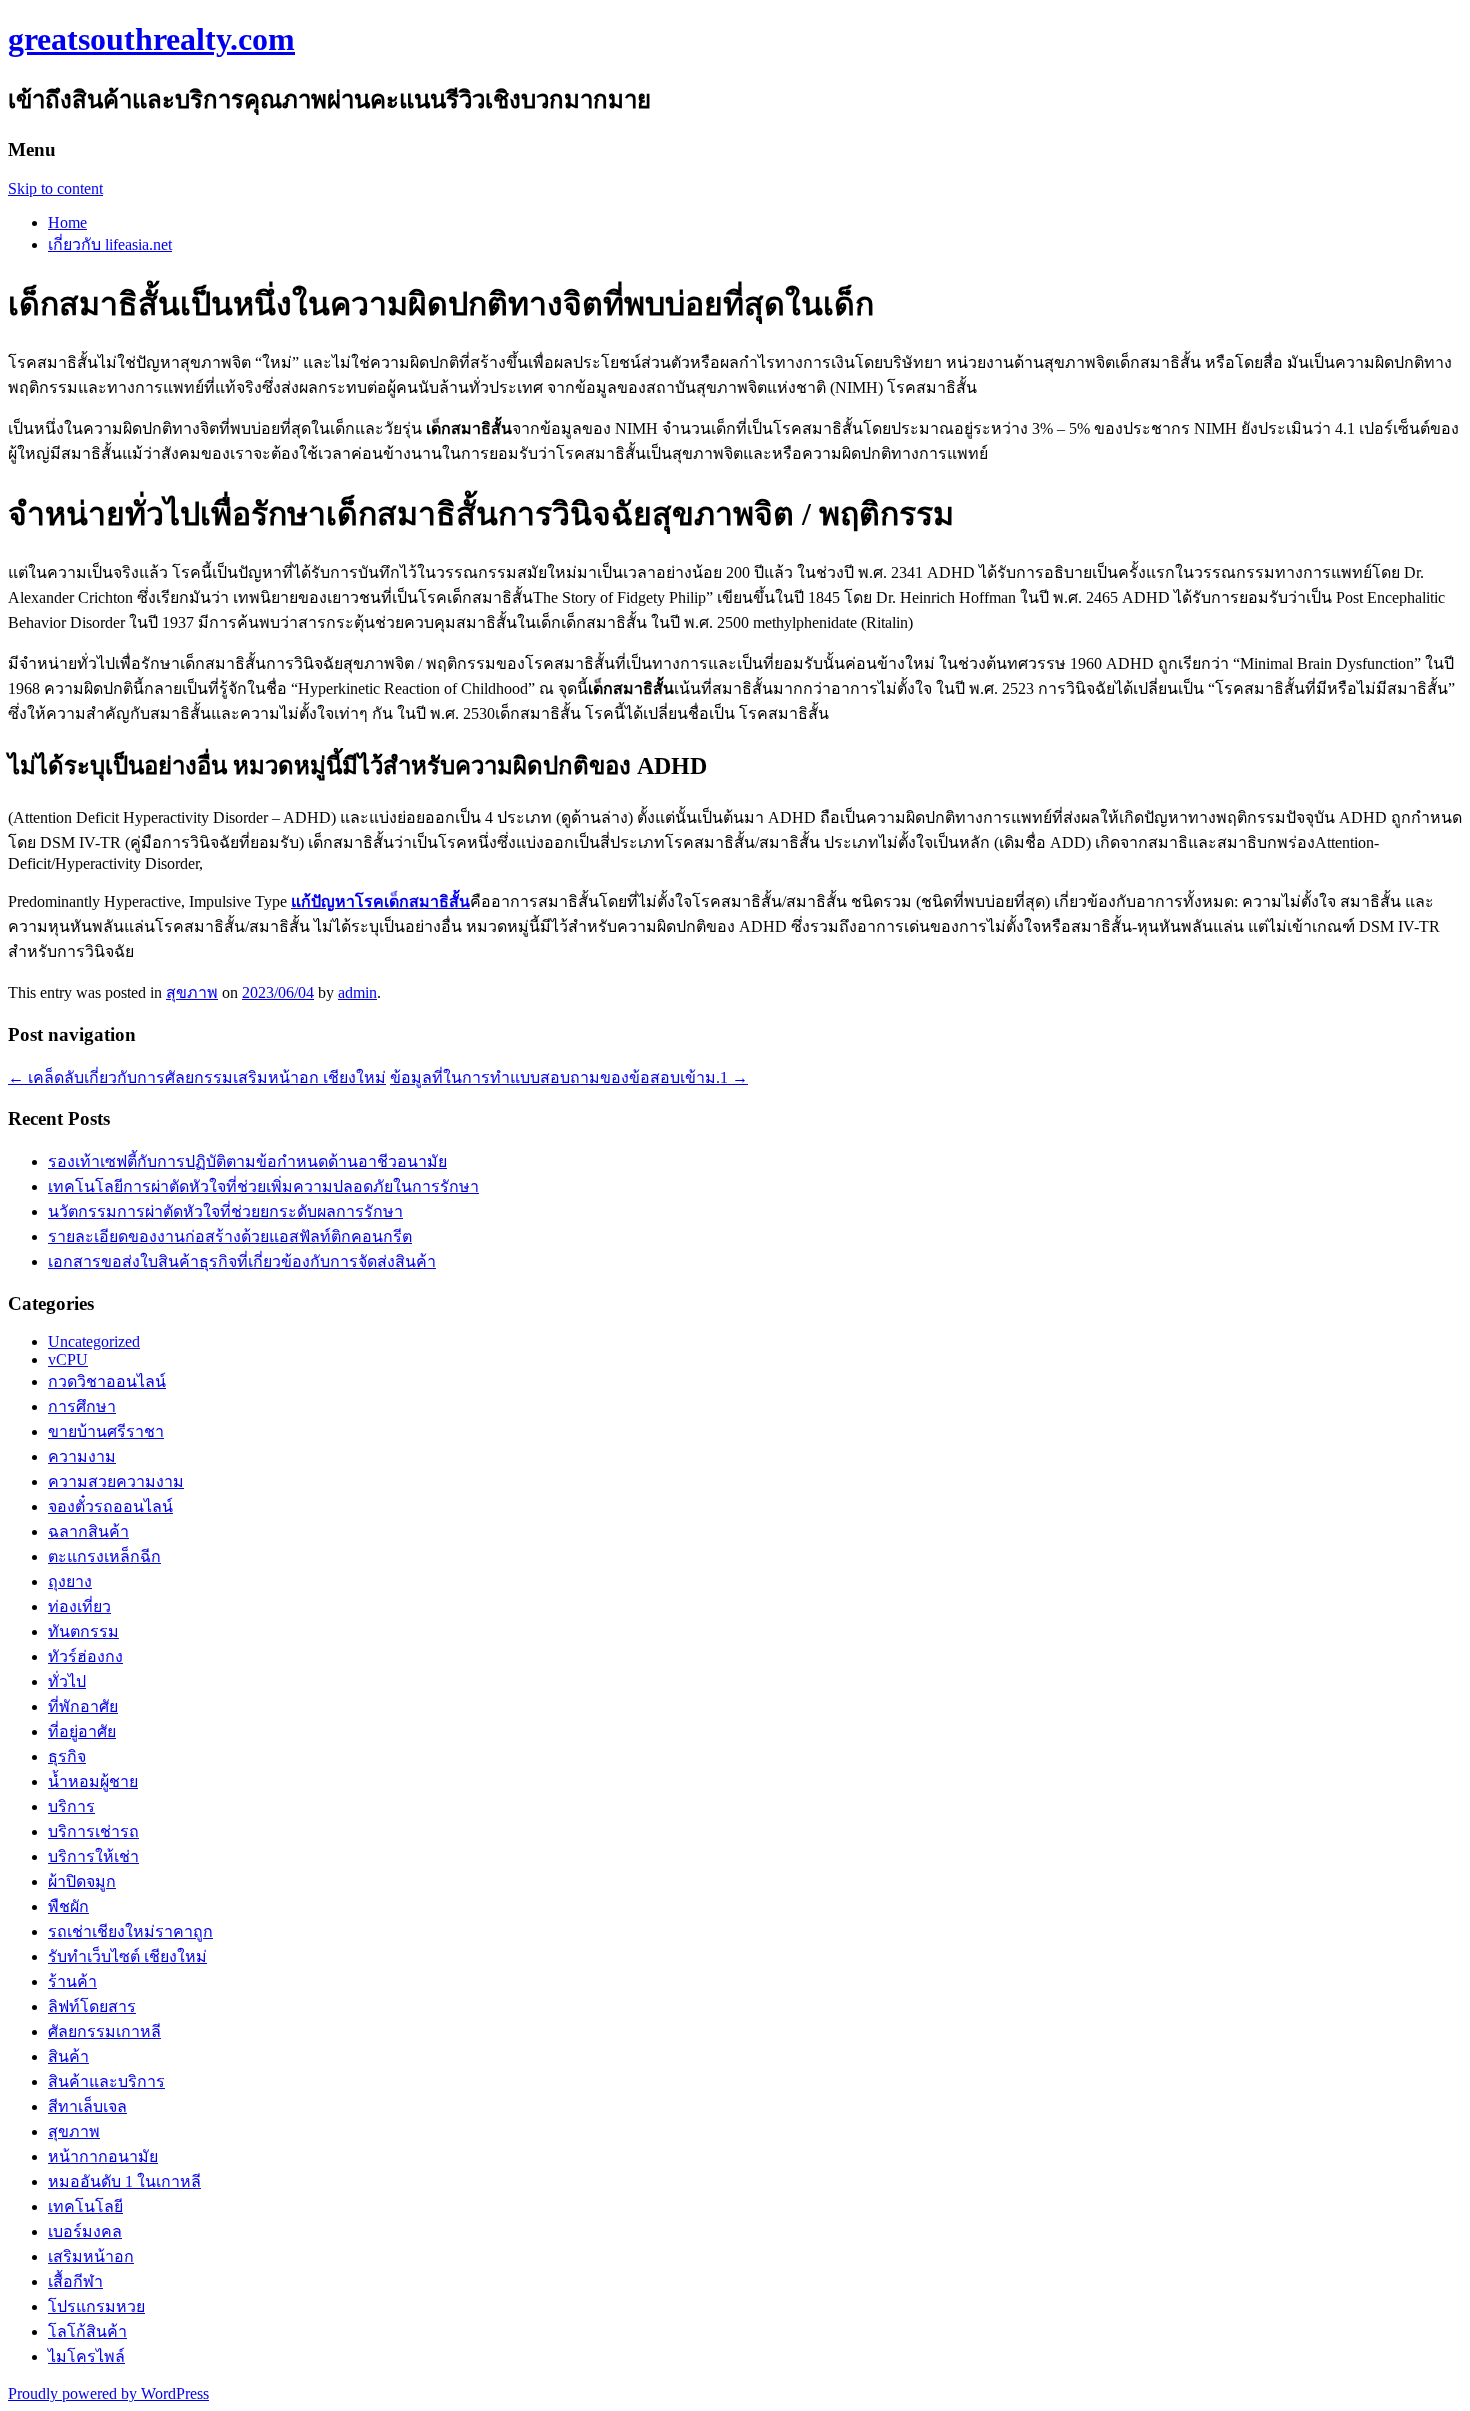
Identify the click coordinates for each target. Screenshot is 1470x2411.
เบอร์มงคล (85, 2231)
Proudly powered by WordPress (108, 2393)
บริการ (71, 1806)
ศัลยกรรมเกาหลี (104, 2031)
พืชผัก (68, 1906)
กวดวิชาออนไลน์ (107, 1381)
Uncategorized (94, 1341)
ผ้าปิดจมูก (82, 1881)
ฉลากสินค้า (88, 1531)
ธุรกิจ (67, 1756)
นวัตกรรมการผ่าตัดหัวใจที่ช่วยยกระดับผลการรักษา (225, 1211)
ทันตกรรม (83, 1631)
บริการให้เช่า (93, 1856)
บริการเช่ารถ (93, 1831)
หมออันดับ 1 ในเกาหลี (124, 2181)
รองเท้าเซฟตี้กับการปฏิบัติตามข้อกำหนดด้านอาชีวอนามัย (247, 1161)
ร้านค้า (72, 1981)
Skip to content (55, 188)
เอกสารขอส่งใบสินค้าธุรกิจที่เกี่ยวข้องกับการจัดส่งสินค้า (242, 1261)
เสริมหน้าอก (91, 2256)
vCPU (68, 1359)
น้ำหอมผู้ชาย (93, 1781)
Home (67, 222)
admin (357, 992)
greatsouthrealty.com (151, 39)
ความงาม (82, 1456)
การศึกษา (82, 1406)
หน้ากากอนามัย (103, 2156)
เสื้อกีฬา (75, 2281)
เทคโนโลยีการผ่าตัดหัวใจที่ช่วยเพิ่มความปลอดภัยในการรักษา (263, 1186)
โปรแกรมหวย (96, 2306)
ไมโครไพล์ (86, 2356)
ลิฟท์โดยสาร (92, 2006)
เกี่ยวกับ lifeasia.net (110, 244)
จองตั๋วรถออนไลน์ (110, 1506)
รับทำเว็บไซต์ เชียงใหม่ (127, 1956)
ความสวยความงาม (116, 1481)
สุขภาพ (192, 992)
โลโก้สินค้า (87, 2331)
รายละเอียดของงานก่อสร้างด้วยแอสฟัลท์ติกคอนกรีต (230, 1236)
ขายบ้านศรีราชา (106, 1431)
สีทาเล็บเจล (87, 2106)
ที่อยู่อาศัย (82, 1731)
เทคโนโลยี (85, 2206)
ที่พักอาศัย (83, 1706)
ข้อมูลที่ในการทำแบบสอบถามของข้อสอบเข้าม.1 (569, 1077)
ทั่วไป (67, 1681)
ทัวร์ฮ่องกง (85, 1656)
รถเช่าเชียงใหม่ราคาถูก (130, 1931)
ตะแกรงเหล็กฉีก (104, 1556)
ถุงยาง (70, 1581)
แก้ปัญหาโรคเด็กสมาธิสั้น (380, 901)
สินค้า (68, 2056)
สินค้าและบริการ (106, 2081)
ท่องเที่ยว (79, 1606)
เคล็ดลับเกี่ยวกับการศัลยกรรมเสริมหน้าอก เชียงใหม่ (197, 1077)
